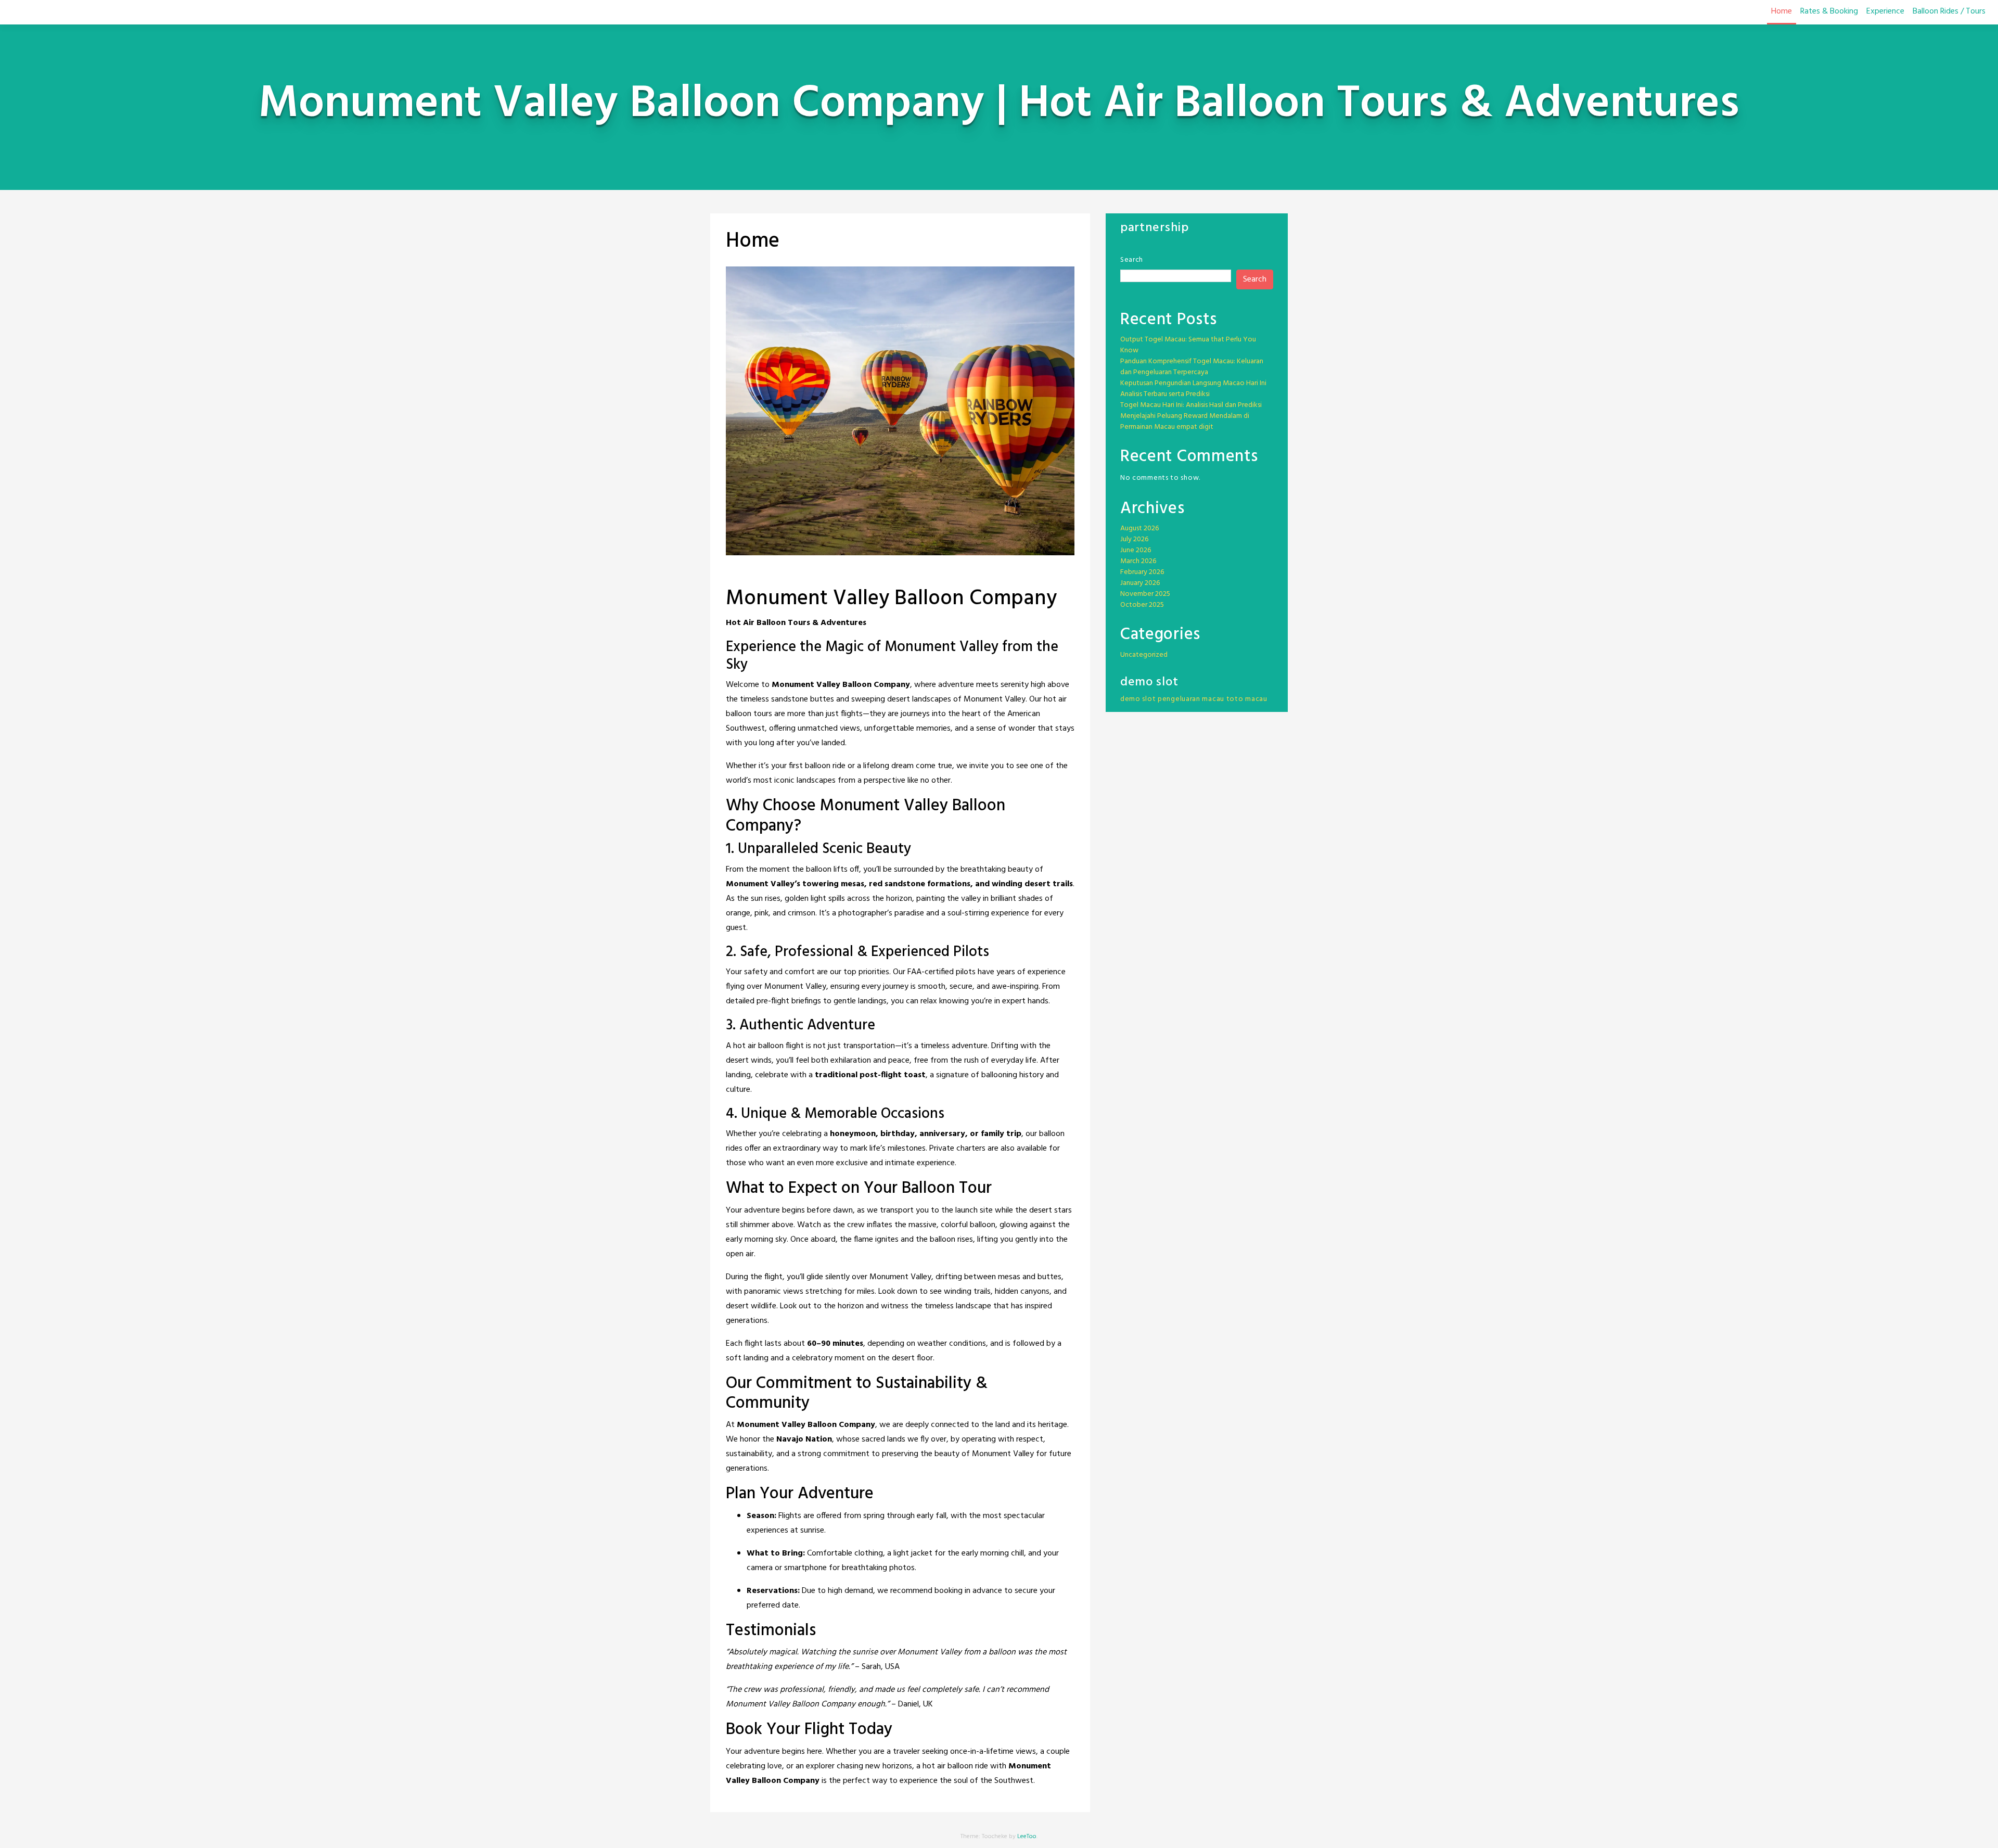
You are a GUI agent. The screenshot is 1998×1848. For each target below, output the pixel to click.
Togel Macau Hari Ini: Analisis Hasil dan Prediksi (1191, 405)
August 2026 (1139, 528)
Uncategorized (1144, 655)
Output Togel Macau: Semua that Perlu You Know (1188, 345)
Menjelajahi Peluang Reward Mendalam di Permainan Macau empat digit (1185, 422)
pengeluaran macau (1191, 699)
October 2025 (1142, 605)
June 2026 (1136, 550)
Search (1132, 260)
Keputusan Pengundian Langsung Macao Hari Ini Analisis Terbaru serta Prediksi (1193, 389)
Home (1782, 11)
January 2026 (1140, 583)
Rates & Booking (1829, 11)
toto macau (1247, 699)
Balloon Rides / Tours (1949, 11)
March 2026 (1138, 561)
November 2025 (1145, 594)
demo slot (1138, 699)
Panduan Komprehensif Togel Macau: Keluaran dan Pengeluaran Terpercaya (1192, 367)
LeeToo (1027, 1837)
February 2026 (1142, 572)
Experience (1885, 11)
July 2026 (1134, 539)
